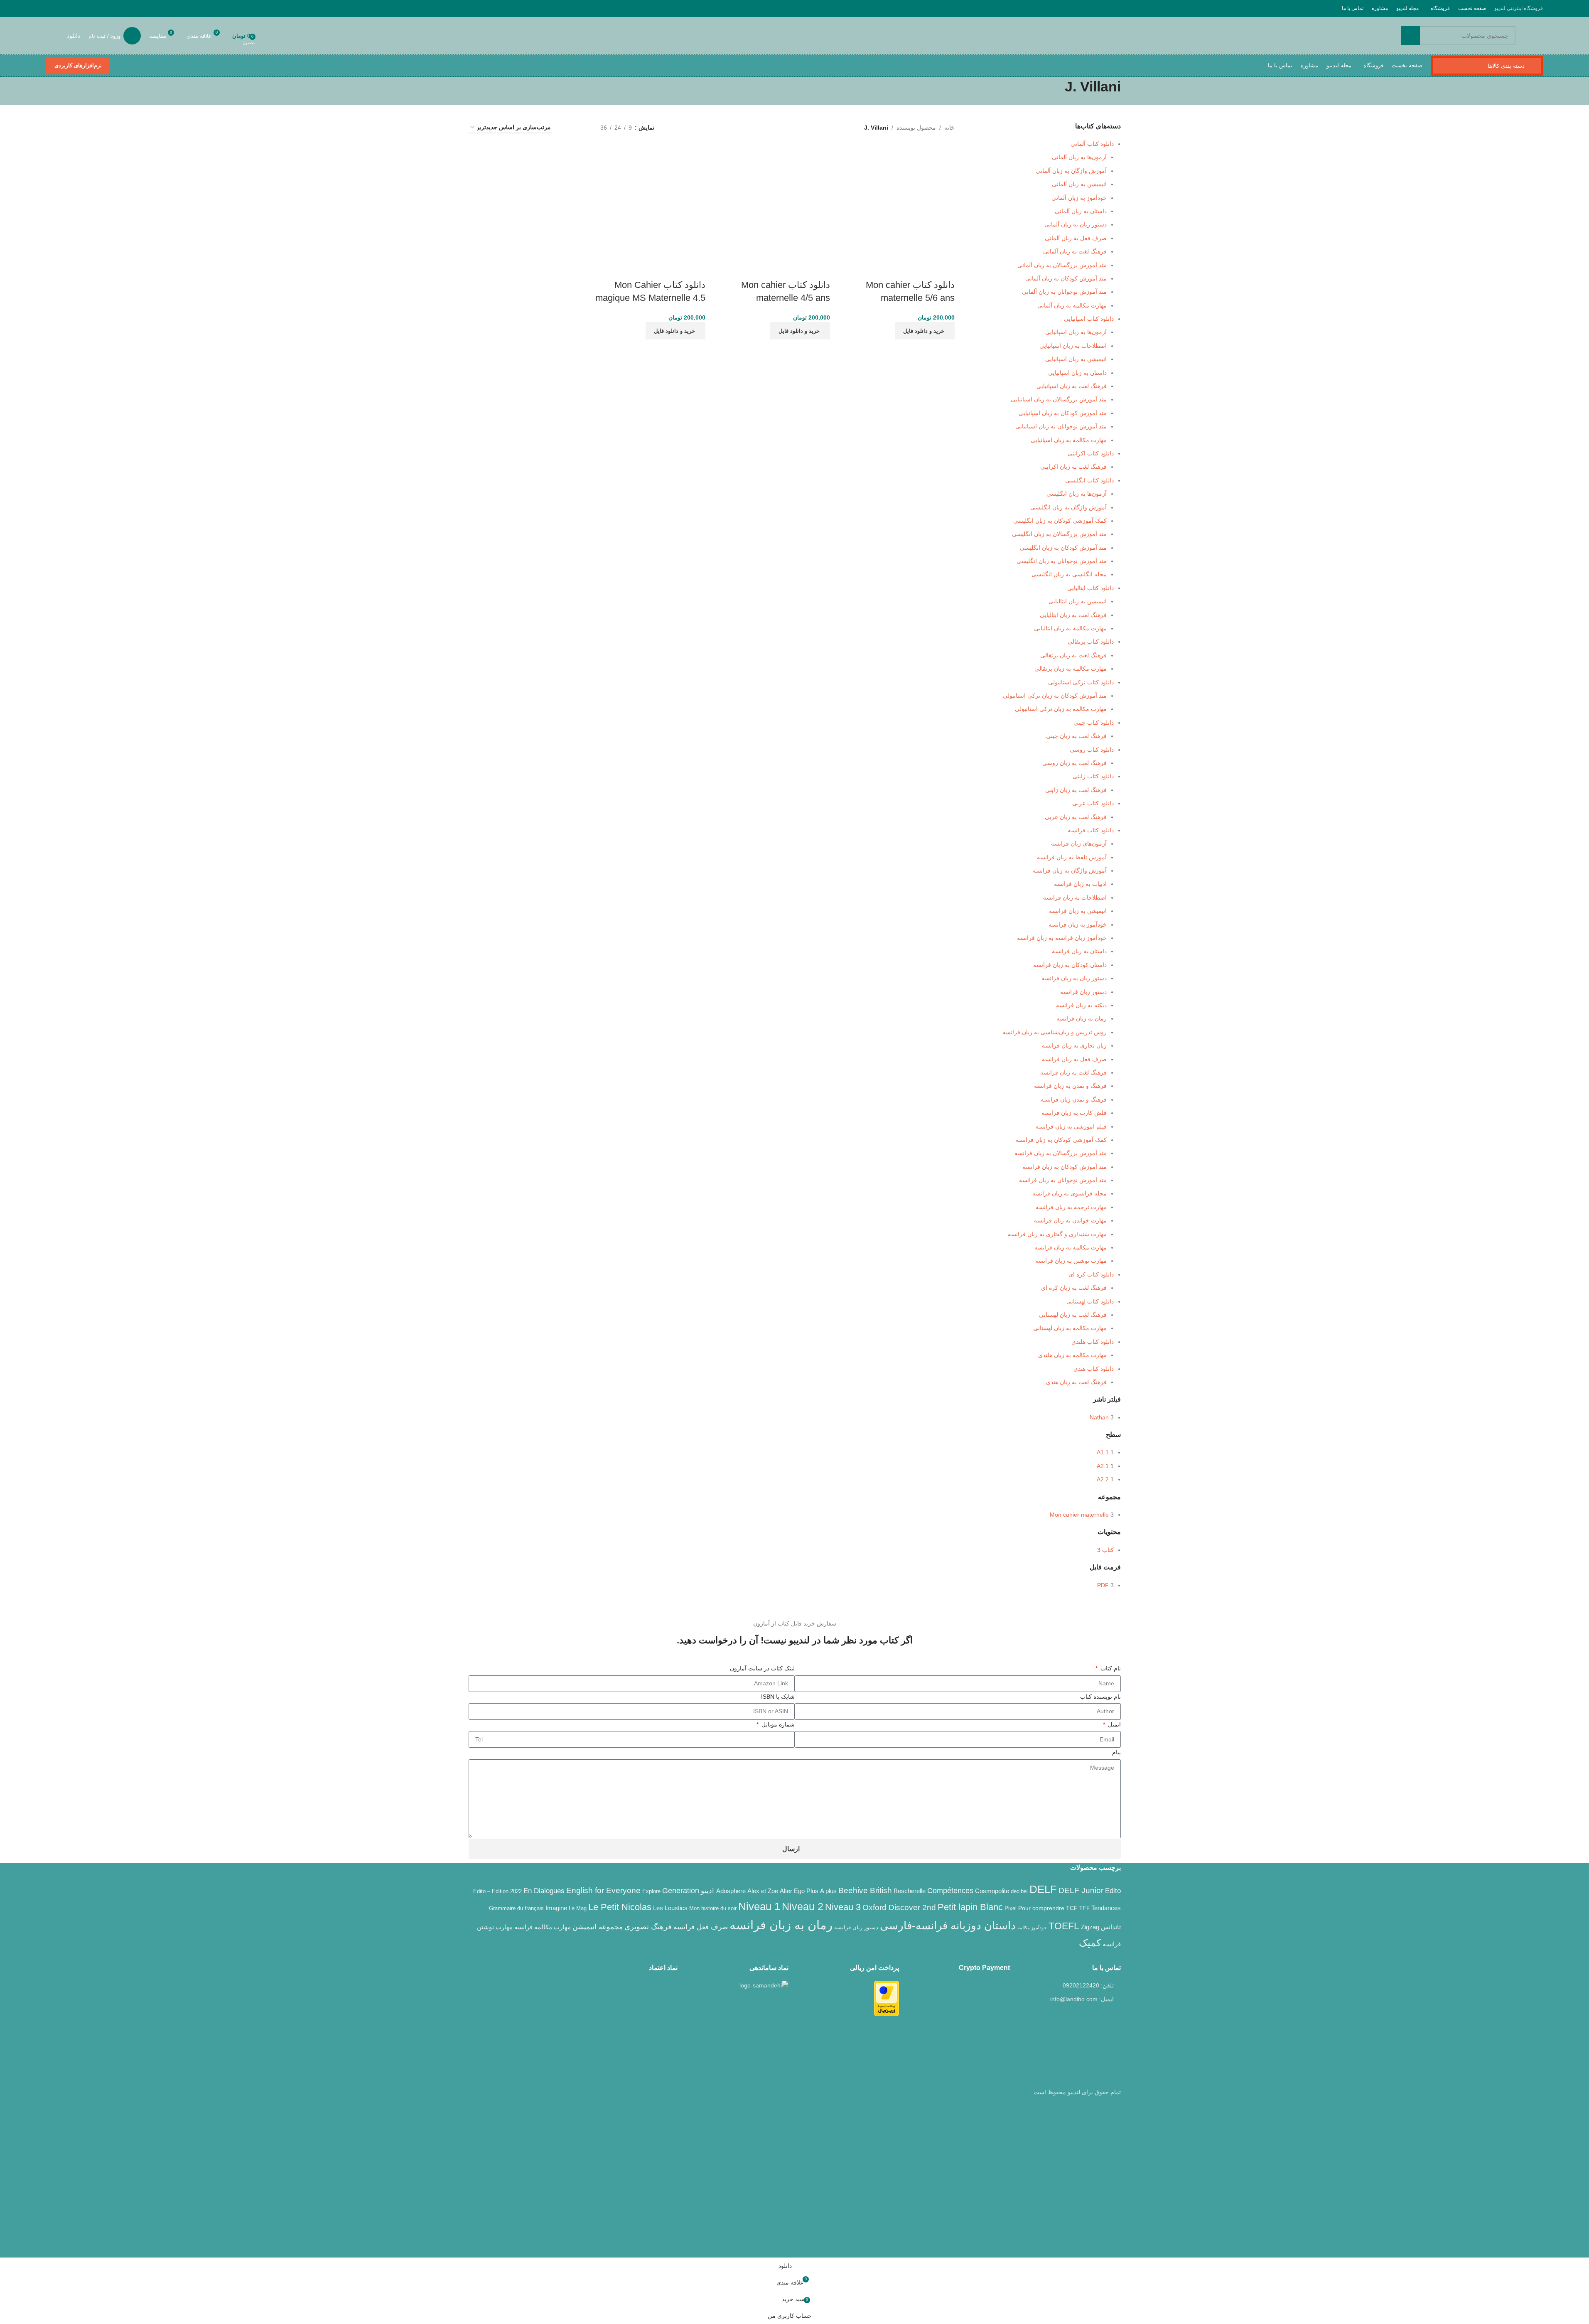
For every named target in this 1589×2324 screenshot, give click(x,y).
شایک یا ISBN (778, 1697)
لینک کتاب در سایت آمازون (762, 1668)
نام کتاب (1110, 1668)
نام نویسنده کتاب (1100, 1697)
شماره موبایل (777, 1724)
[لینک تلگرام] (51, 8)
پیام (1116, 1752)
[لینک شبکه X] (104, 8)
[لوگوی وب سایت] (1542, 36)
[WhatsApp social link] (62, 8)
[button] (925, 331)
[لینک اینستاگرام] (93, 8)
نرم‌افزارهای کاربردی (78, 65)
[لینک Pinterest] (72, 8)
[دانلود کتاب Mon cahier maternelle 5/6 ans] (899, 202)
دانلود (74, 36)
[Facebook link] (114, 8)
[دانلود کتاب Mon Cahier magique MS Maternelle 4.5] (649, 202)
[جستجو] (1410, 36)
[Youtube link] (83, 8)
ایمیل (1114, 1724)
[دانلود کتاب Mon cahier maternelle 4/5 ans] (774, 202)
